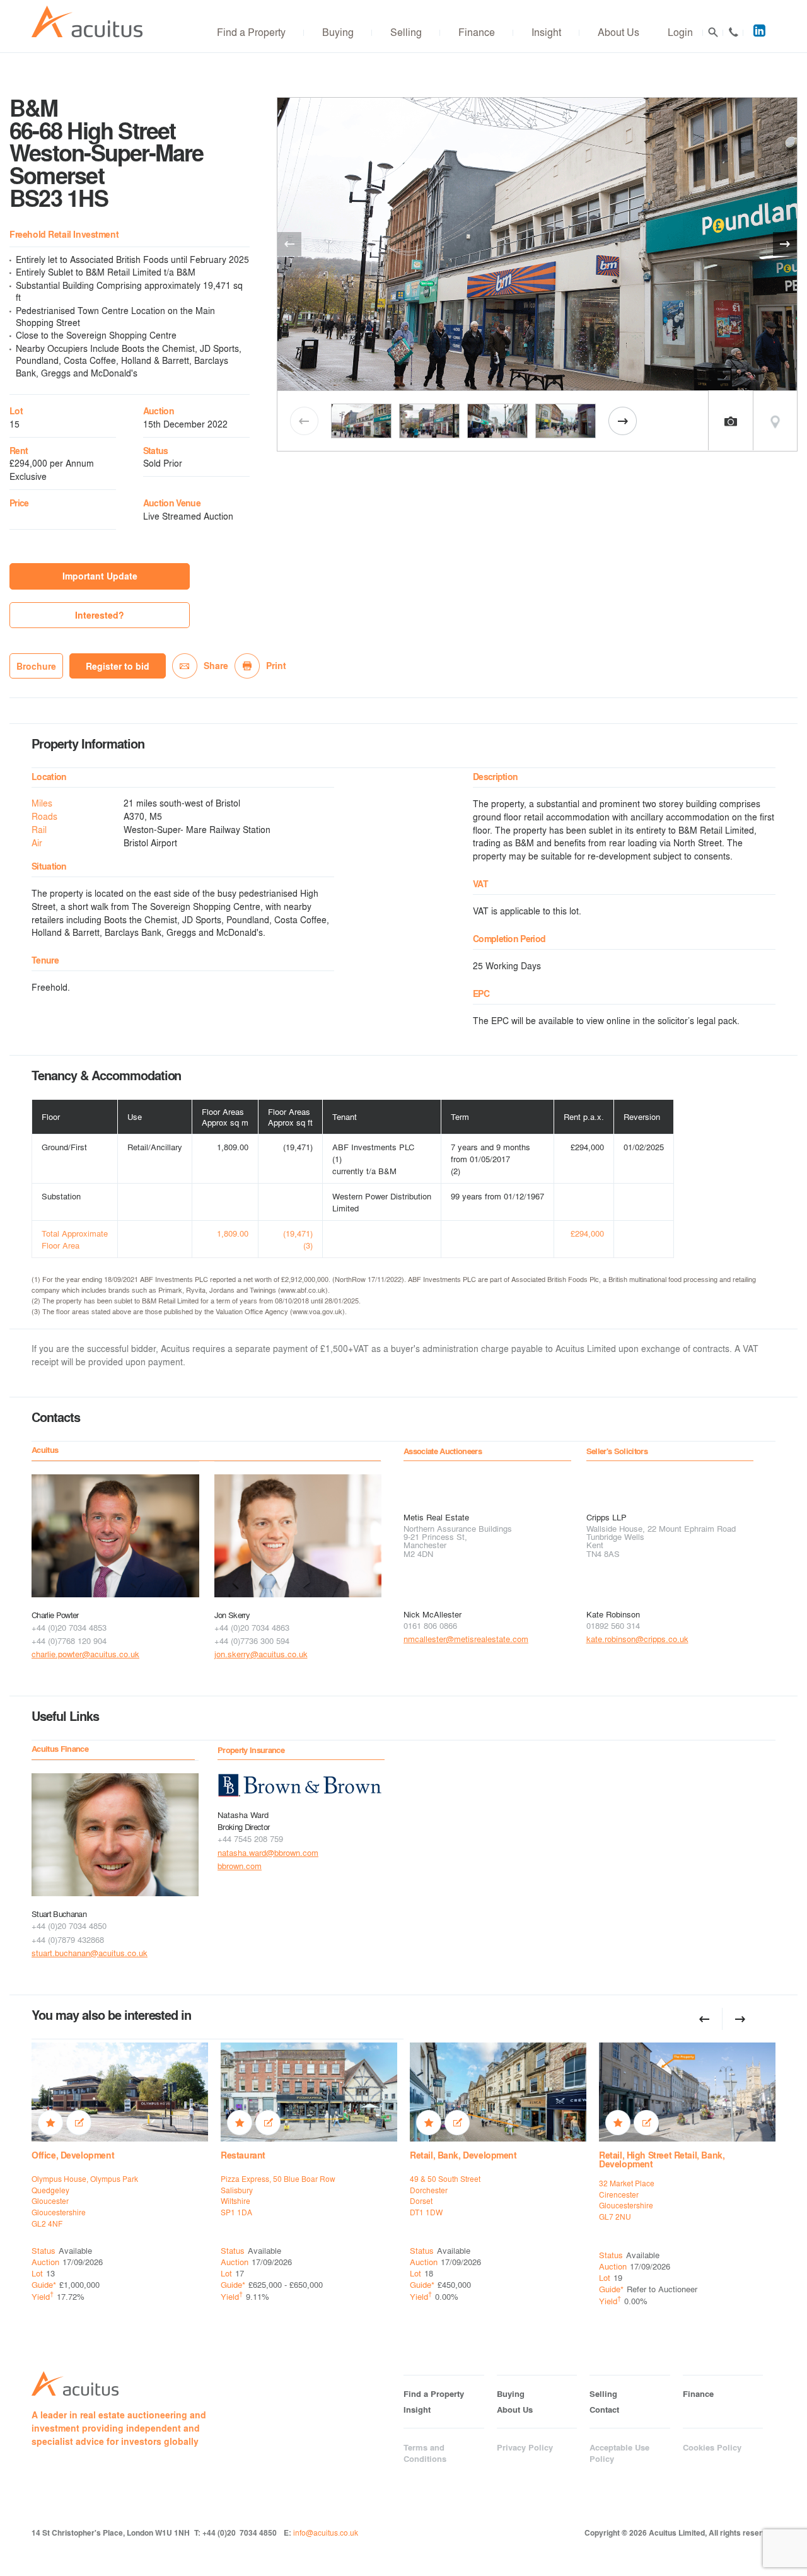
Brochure (36, 666)
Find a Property (251, 32)
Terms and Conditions (425, 2453)
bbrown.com (240, 1866)
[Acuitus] (87, 22)
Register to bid (118, 666)
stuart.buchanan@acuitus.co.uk (90, 1953)
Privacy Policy (525, 2447)
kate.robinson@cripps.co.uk (637, 1639)
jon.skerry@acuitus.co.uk (261, 1654)
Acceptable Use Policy (619, 2453)
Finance (477, 32)
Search (713, 32)
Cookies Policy (712, 2447)
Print (276, 666)
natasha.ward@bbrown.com (268, 1852)
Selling (406, 32)
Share (216, 666)
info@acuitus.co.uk (326, 2532)
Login (680, 32)
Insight (546, 32)
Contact (733, 32)
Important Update (100, 576)
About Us (618, 32)
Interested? (100, 615)
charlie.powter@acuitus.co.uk (85, 1654)
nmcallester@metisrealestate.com (466, 1639)
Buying (338, 32)
